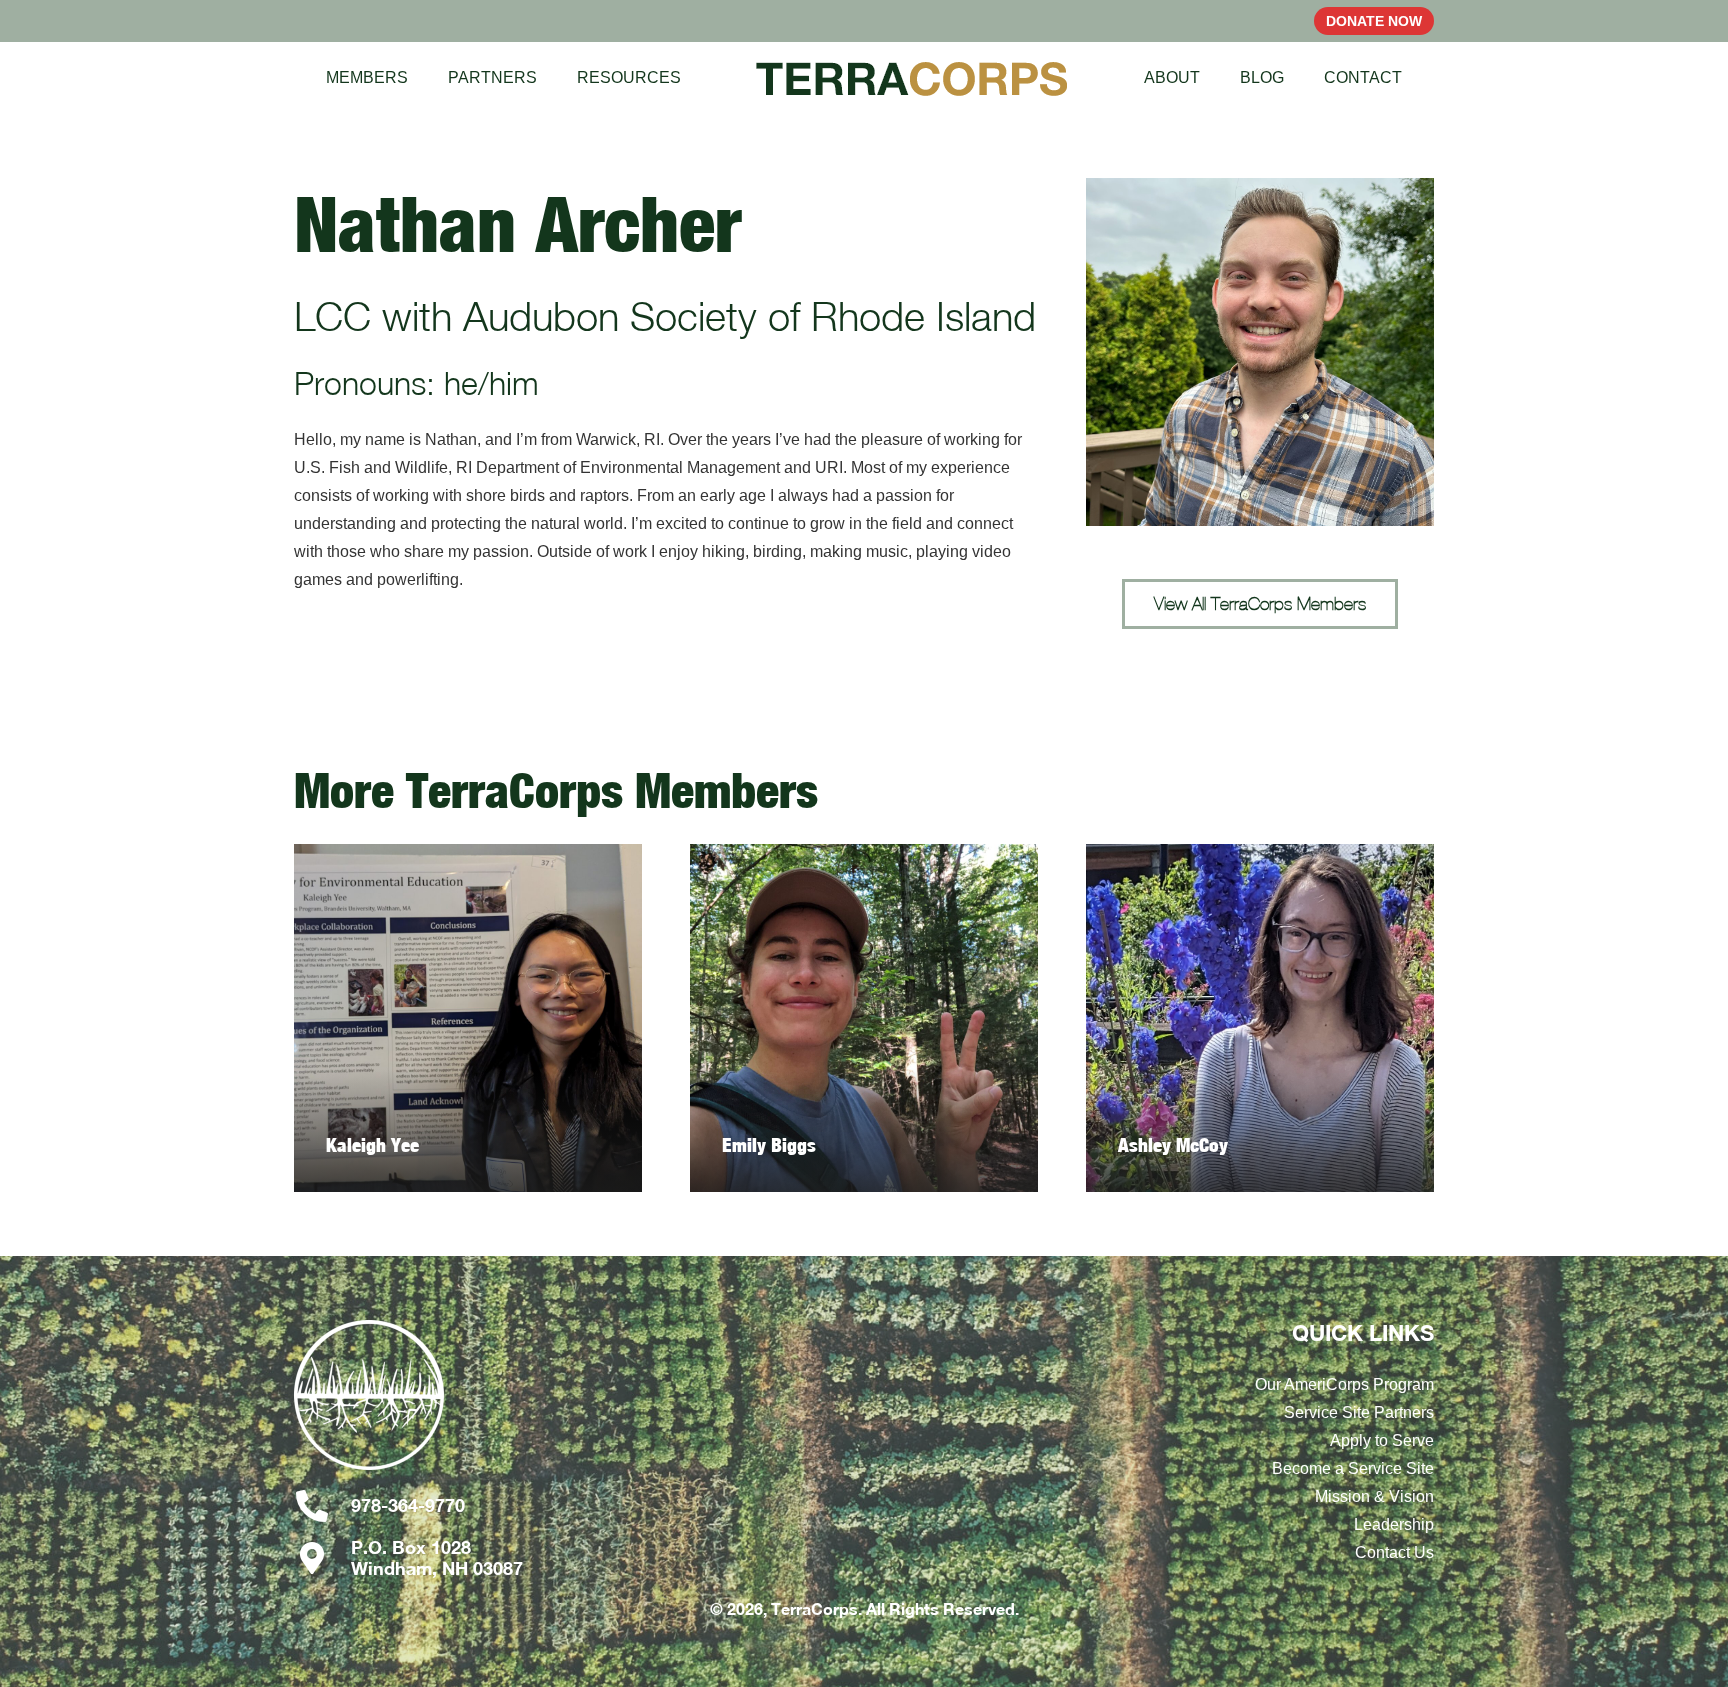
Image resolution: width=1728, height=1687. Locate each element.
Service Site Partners (1359, 1412)
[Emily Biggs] (864, 1018)
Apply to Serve (1382, 1440)
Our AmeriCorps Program (1344, 1384)
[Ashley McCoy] (1260, 1018)
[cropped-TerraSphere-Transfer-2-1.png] (468, 1405)
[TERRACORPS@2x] (912, 78)
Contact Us (1394, 1552)
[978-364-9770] (322, 1506)
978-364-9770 (408, 1505)
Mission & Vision (1374, 1496)
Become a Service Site (1353, 1468)
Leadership (1394, 1524)
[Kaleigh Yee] (468, 1018)
